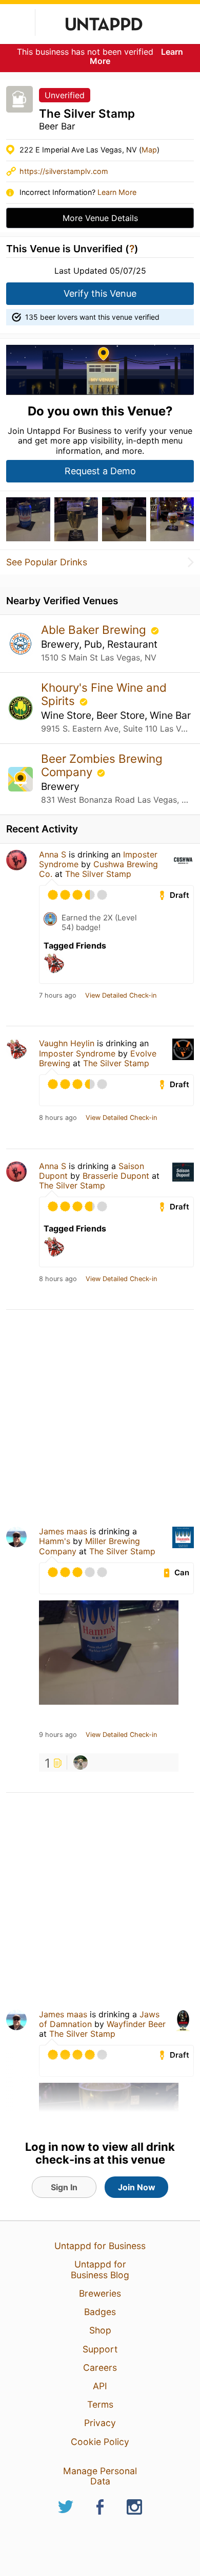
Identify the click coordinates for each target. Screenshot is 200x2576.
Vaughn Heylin (67, 1043)
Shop (100, 2330)
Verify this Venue (100, 293)
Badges (100, 2312)
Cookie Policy (100, 2442)
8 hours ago (58, 1118)
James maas (63, 1531)
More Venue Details (100, 218)
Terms (100, 2404)
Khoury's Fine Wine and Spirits (104, 694)
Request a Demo (100, 471)
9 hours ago (58, 1735)
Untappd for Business (100, 2246)
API (100, 2386)
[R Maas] (81, 1763)
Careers (100, 2368)
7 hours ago (58, 996)
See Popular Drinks (47, 562)
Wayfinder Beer (136, 2024)
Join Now (137, 2187)
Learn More (117, 192)
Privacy (100, 2423)
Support (100, 2349)
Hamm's (55, 1541)
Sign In (64, 2187)
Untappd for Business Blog (100, 2269)
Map (149, 150)
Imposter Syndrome (77, 1053)
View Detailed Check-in (121, 996)
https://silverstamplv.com (64, 171)
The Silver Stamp (98, 874)
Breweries (100, 2293)
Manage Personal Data (100, 2476)
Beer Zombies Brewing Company (102, 765)
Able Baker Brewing (95, 630)
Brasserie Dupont (116, 1176)
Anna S (53, 854)
